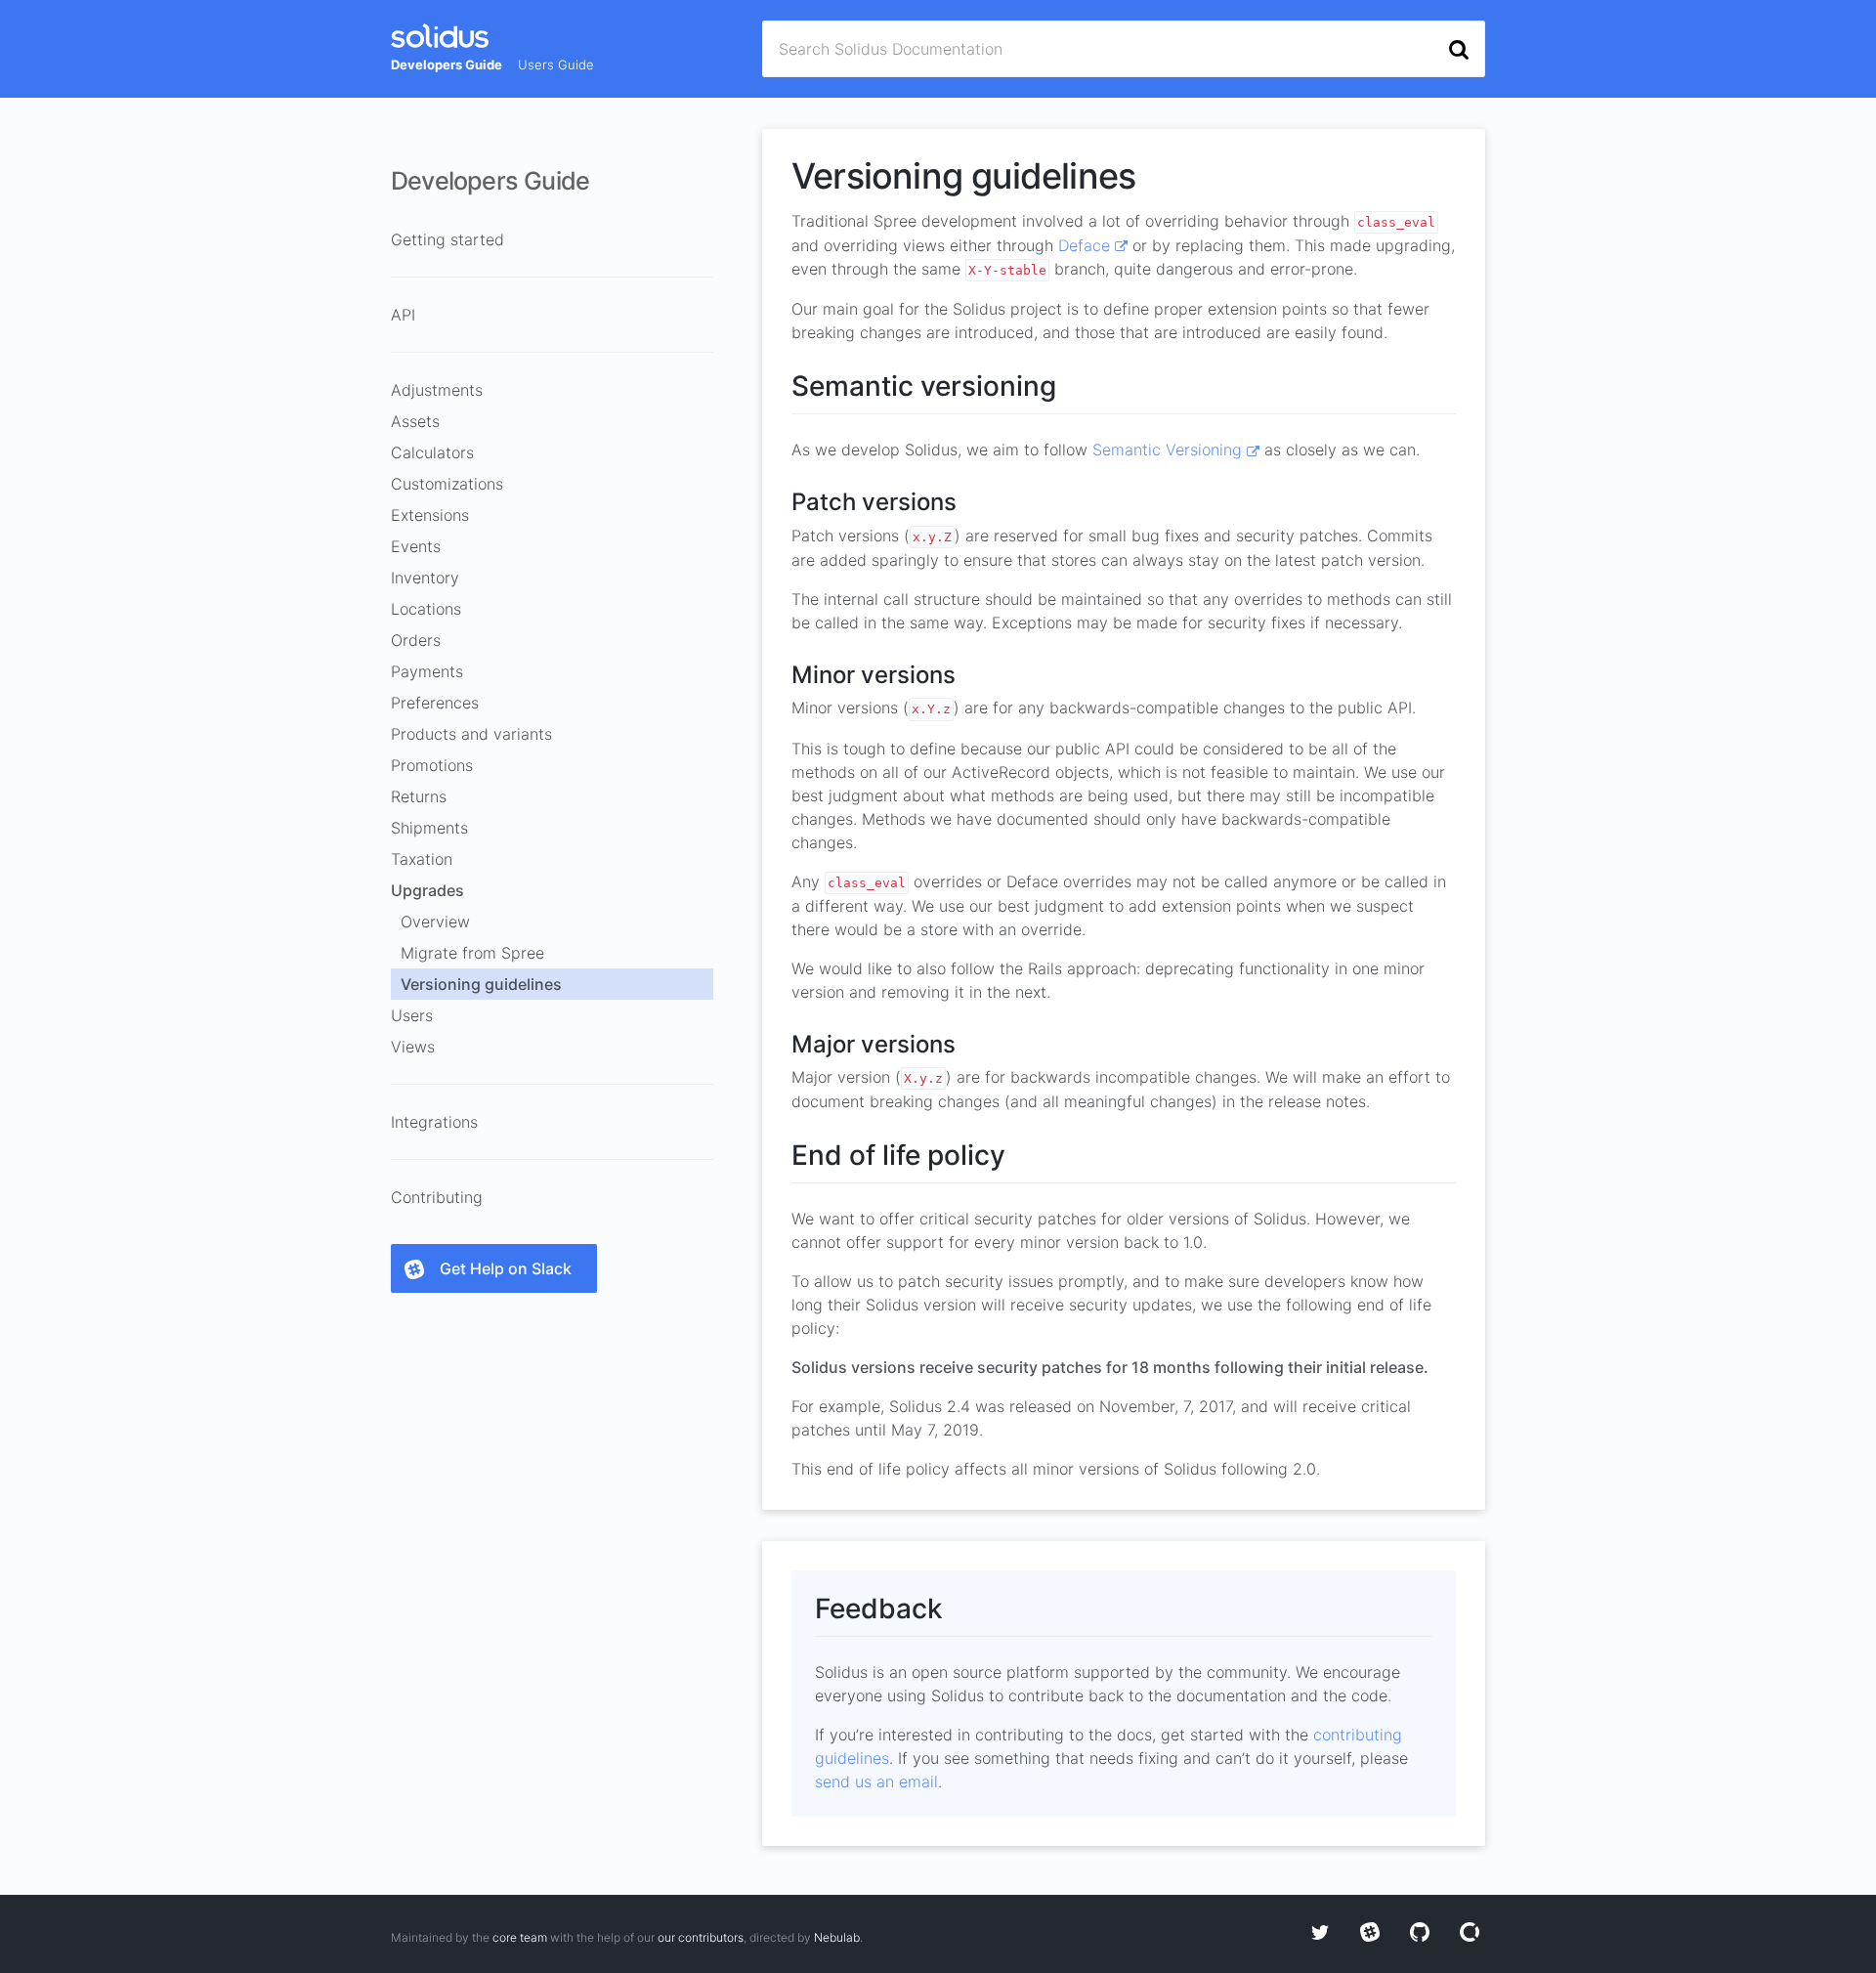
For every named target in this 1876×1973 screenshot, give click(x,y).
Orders (416, 640)
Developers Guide (447, 64)
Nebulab (837, 1937)
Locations (426, 609)
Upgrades (427, 890)
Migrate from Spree (472, 953)
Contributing (437, 1197)
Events (416, 546)
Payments (427, 671)
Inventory (425, 578)
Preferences (435, 703)
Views (413, 1047)
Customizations (447, 484)
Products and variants (471, 734)
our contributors (701, 1937)
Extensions (430, 515)
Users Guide (556, 64)
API (403, 315)
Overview (435, 922)
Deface (1087, 245)
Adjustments (437, 390)
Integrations (434, 1122)
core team (520, 1937)
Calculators (432, 452)
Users (412, 1015)
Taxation (422, 859)
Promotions (432, 765)
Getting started (448, 239)
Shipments (429, 828)
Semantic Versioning (1170, 450)
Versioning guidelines (481, 984)
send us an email (876, 1781)
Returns (419, 796)
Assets (415, 421)
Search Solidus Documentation (891, 49)
